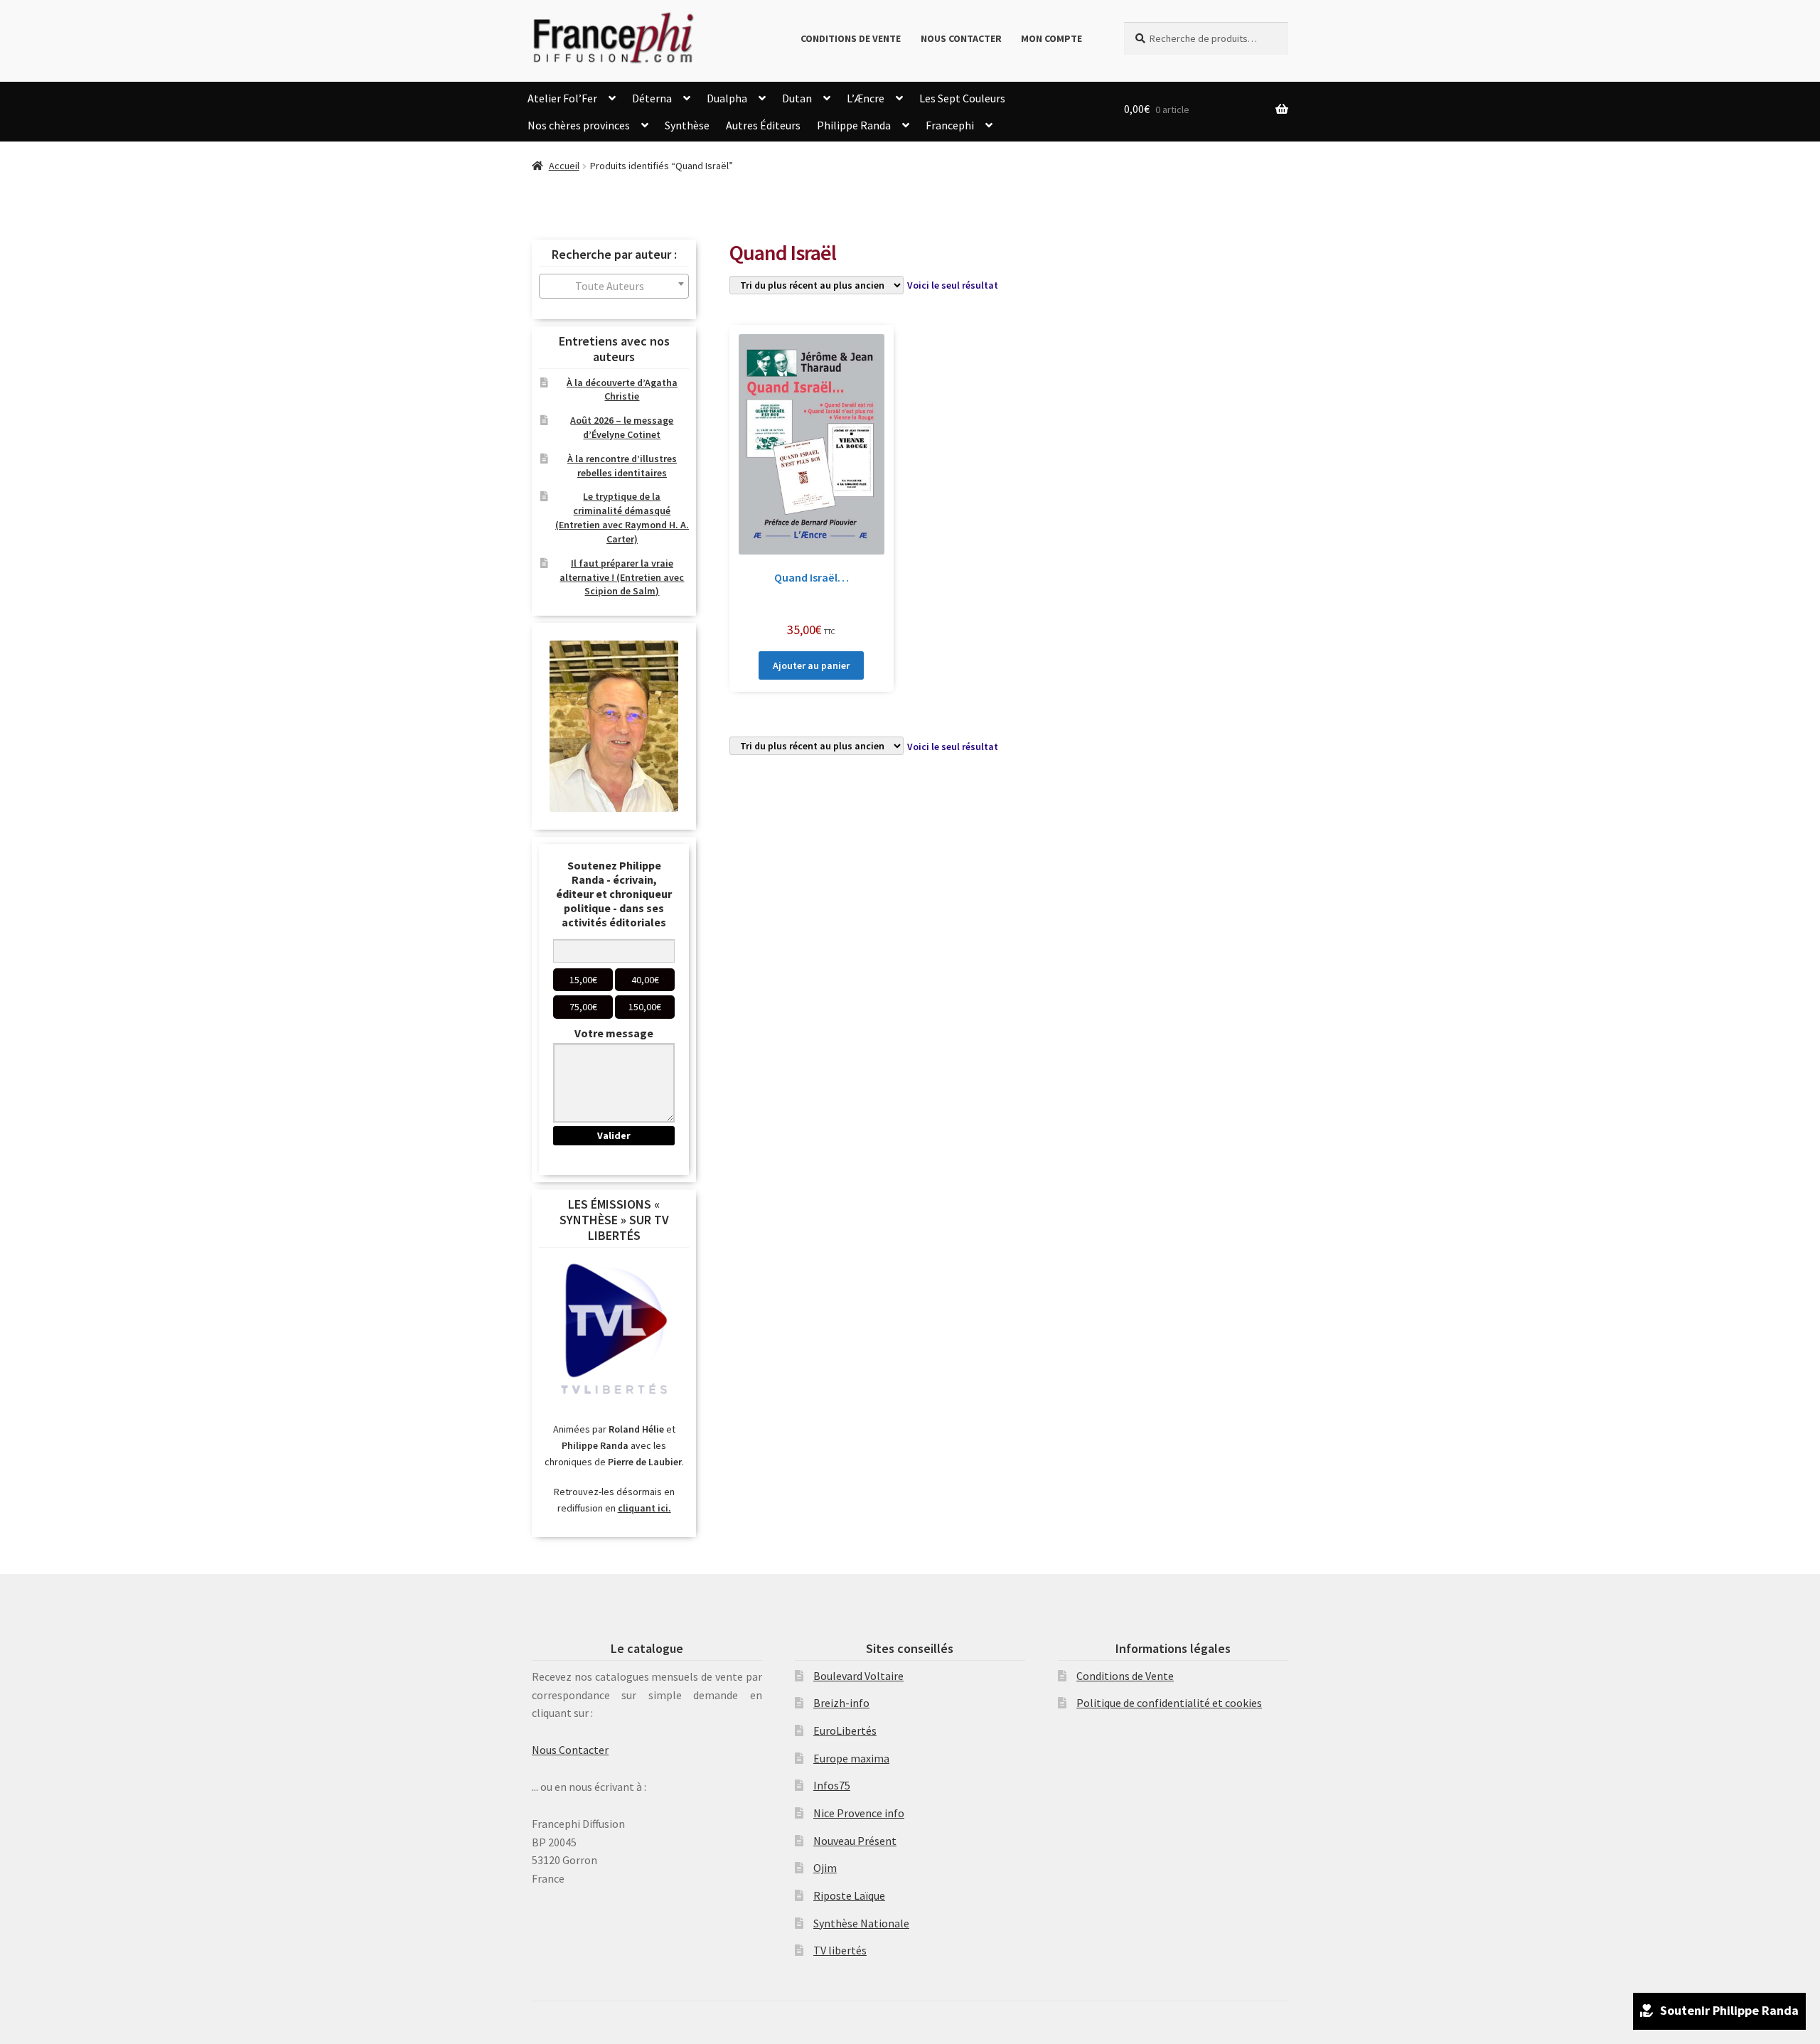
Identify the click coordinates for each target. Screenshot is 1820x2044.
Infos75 (832, 1785)
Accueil (564, 166)
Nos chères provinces (579, 125)
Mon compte (1051, 38)
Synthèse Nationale (861, 1923)
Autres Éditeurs (763, 125)
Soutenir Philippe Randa (1729, 2010)
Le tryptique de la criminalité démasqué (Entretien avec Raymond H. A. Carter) (622, 517)
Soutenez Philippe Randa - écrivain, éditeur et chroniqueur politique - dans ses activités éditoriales (614, 894)
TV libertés (840, 1950)
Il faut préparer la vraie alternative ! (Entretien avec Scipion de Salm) (622, 577)
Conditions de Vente (851, 38)
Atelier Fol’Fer (562, 98)
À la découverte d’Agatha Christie (622, 390)
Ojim (825, 1868)
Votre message (614, 1033)
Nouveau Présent (855, 1841)
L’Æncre (866, 98)
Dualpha (727, 98)
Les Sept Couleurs (962, 98)
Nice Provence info (859, 1813)
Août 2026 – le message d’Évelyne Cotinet (622, 427)
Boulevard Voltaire (858, 1676)
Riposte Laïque (849, 1895)
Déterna (652, 98)
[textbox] (614, 286)
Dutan (797, 98)
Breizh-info (841, 1703)
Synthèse (687, 125)
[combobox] (614, 286)
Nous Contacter (961, 38)
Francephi (950, 125)
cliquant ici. (644, 1508)
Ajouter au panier (811, 665)
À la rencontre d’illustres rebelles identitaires (622, 466)
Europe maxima (851, 1758)
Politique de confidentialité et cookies (1169, 1703)
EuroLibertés (845, 1730)
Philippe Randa (854, 125)
